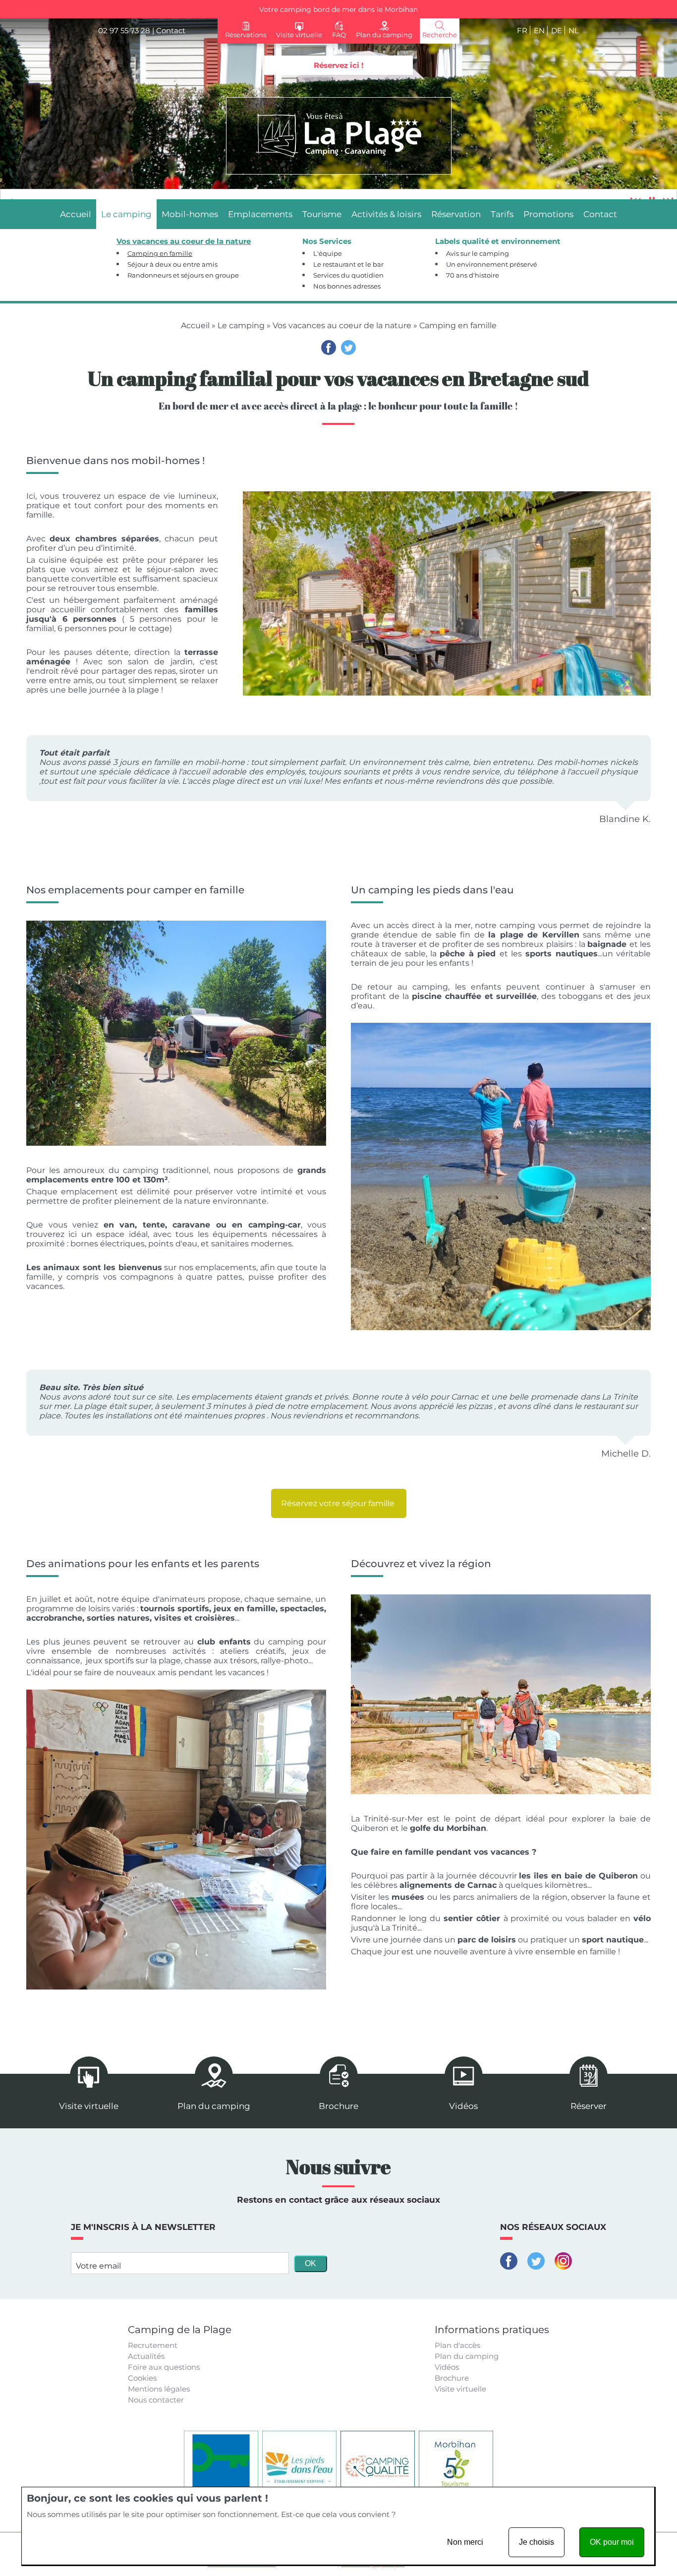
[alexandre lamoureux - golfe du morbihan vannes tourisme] (501, 1694)
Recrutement (153, 2345)
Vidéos (447, 2367)
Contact (171, 30)
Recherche (440, 35)
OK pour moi (612, 2542)
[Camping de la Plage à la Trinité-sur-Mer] (339, 136)
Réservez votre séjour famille (339, 1503)
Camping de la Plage (180, 2330)
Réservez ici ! (338, 65)
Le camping (241, 325)
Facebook (329, 348)
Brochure (452, 2378)
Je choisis (536, 2542)
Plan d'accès (457, 2345)
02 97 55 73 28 (124, 30)
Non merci (465, 2542)
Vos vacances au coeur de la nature (342, 325)
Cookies (142, 2378)
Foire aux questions (164, 2367)
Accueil (195, 325)
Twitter (348, 348)
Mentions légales (159, 2389)
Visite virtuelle (460, 2389)
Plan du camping (467, 2356)
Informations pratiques (492, 2330)
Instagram (563, 2261)
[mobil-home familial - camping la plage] (447, 593)
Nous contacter (156, 2400)
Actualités (146, 2356)
